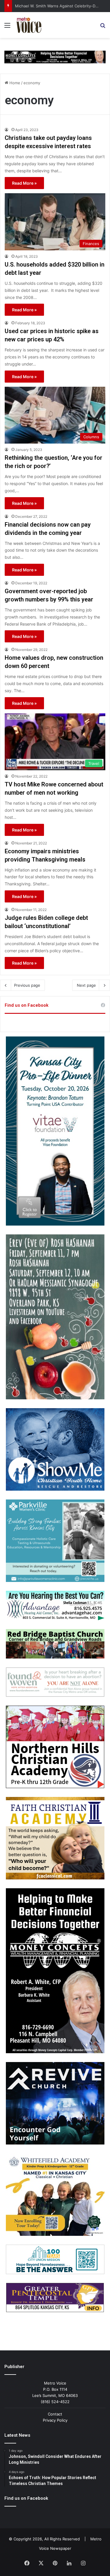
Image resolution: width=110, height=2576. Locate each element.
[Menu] (7, 27)
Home (14, 83)
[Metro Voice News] (28, 25)
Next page (86, 985)
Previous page (27, 985)
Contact (55, 2414)
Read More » (24, 183)
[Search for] (103, 27)
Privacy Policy (55, 2420)
